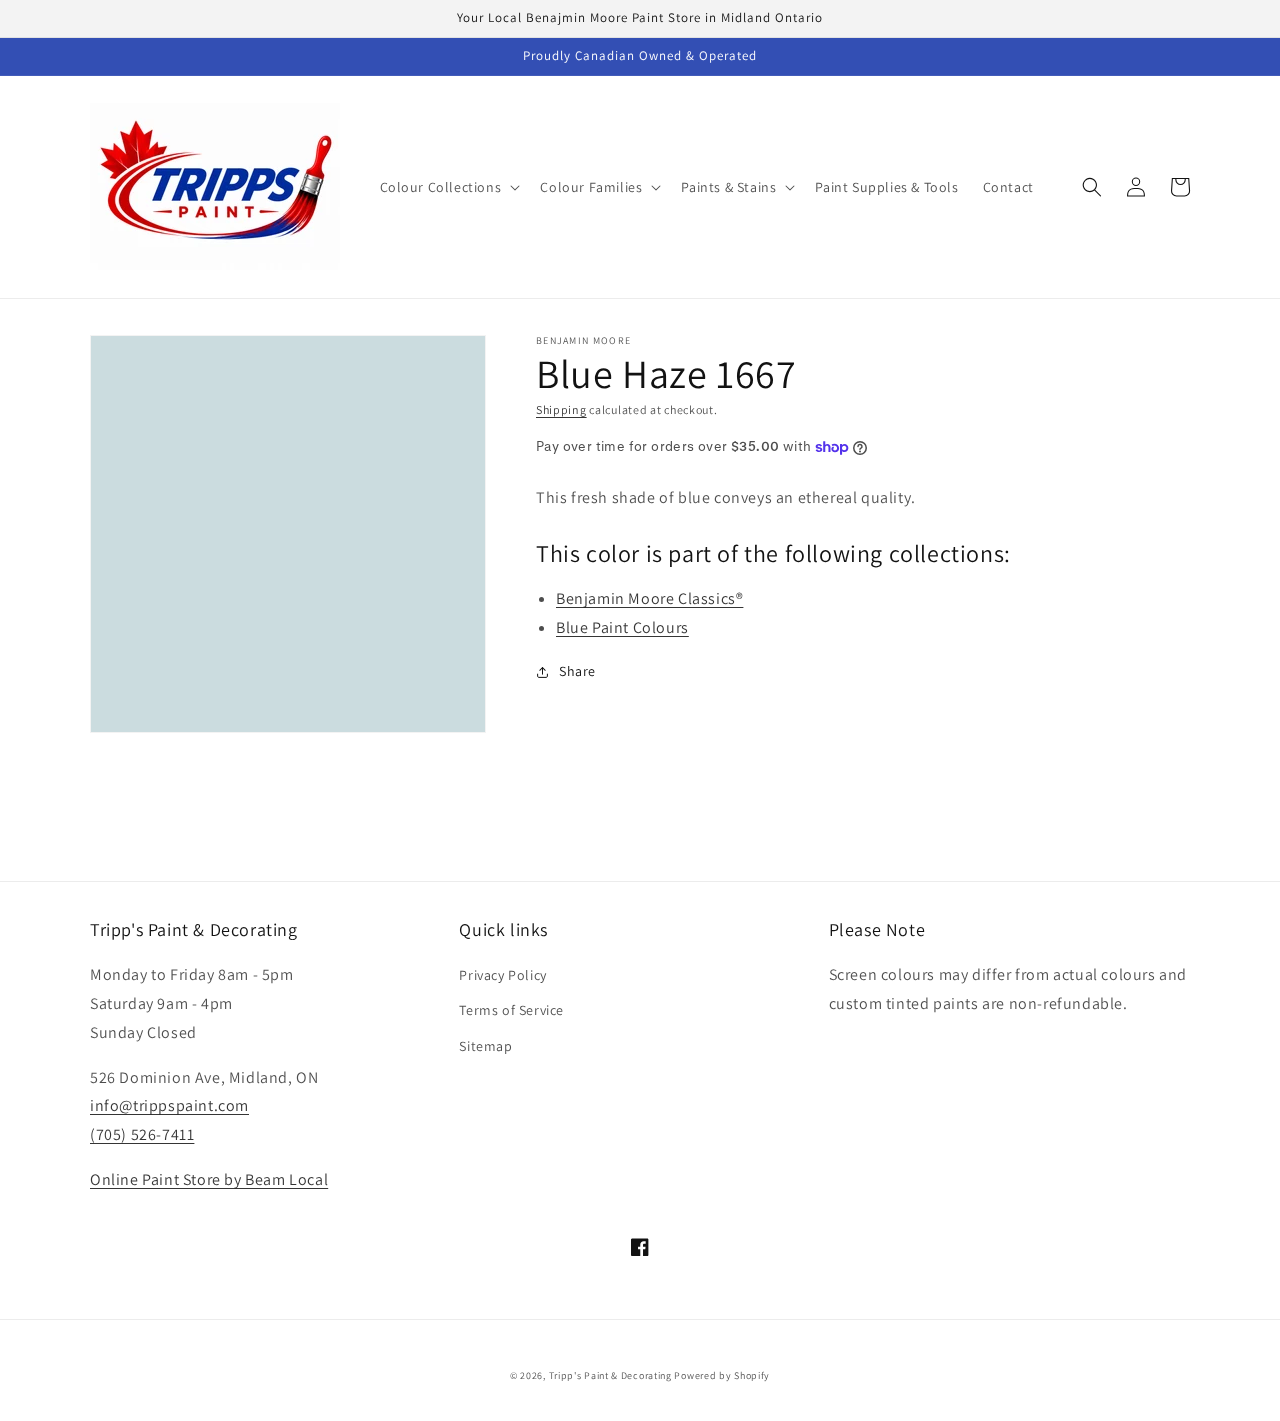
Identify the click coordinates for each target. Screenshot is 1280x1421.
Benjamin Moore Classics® (649, 598)
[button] (448, 187)
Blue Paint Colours (622, 627)
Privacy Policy (502, 975)
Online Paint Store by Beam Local (209, 1179)
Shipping (561, 409)
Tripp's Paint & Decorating (610, 1375)
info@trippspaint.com (169, 1105)
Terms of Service (511, 1010)
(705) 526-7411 (142, 1134)
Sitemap (485, 1046)
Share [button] (577, 671)
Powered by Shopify (722, 1375)
